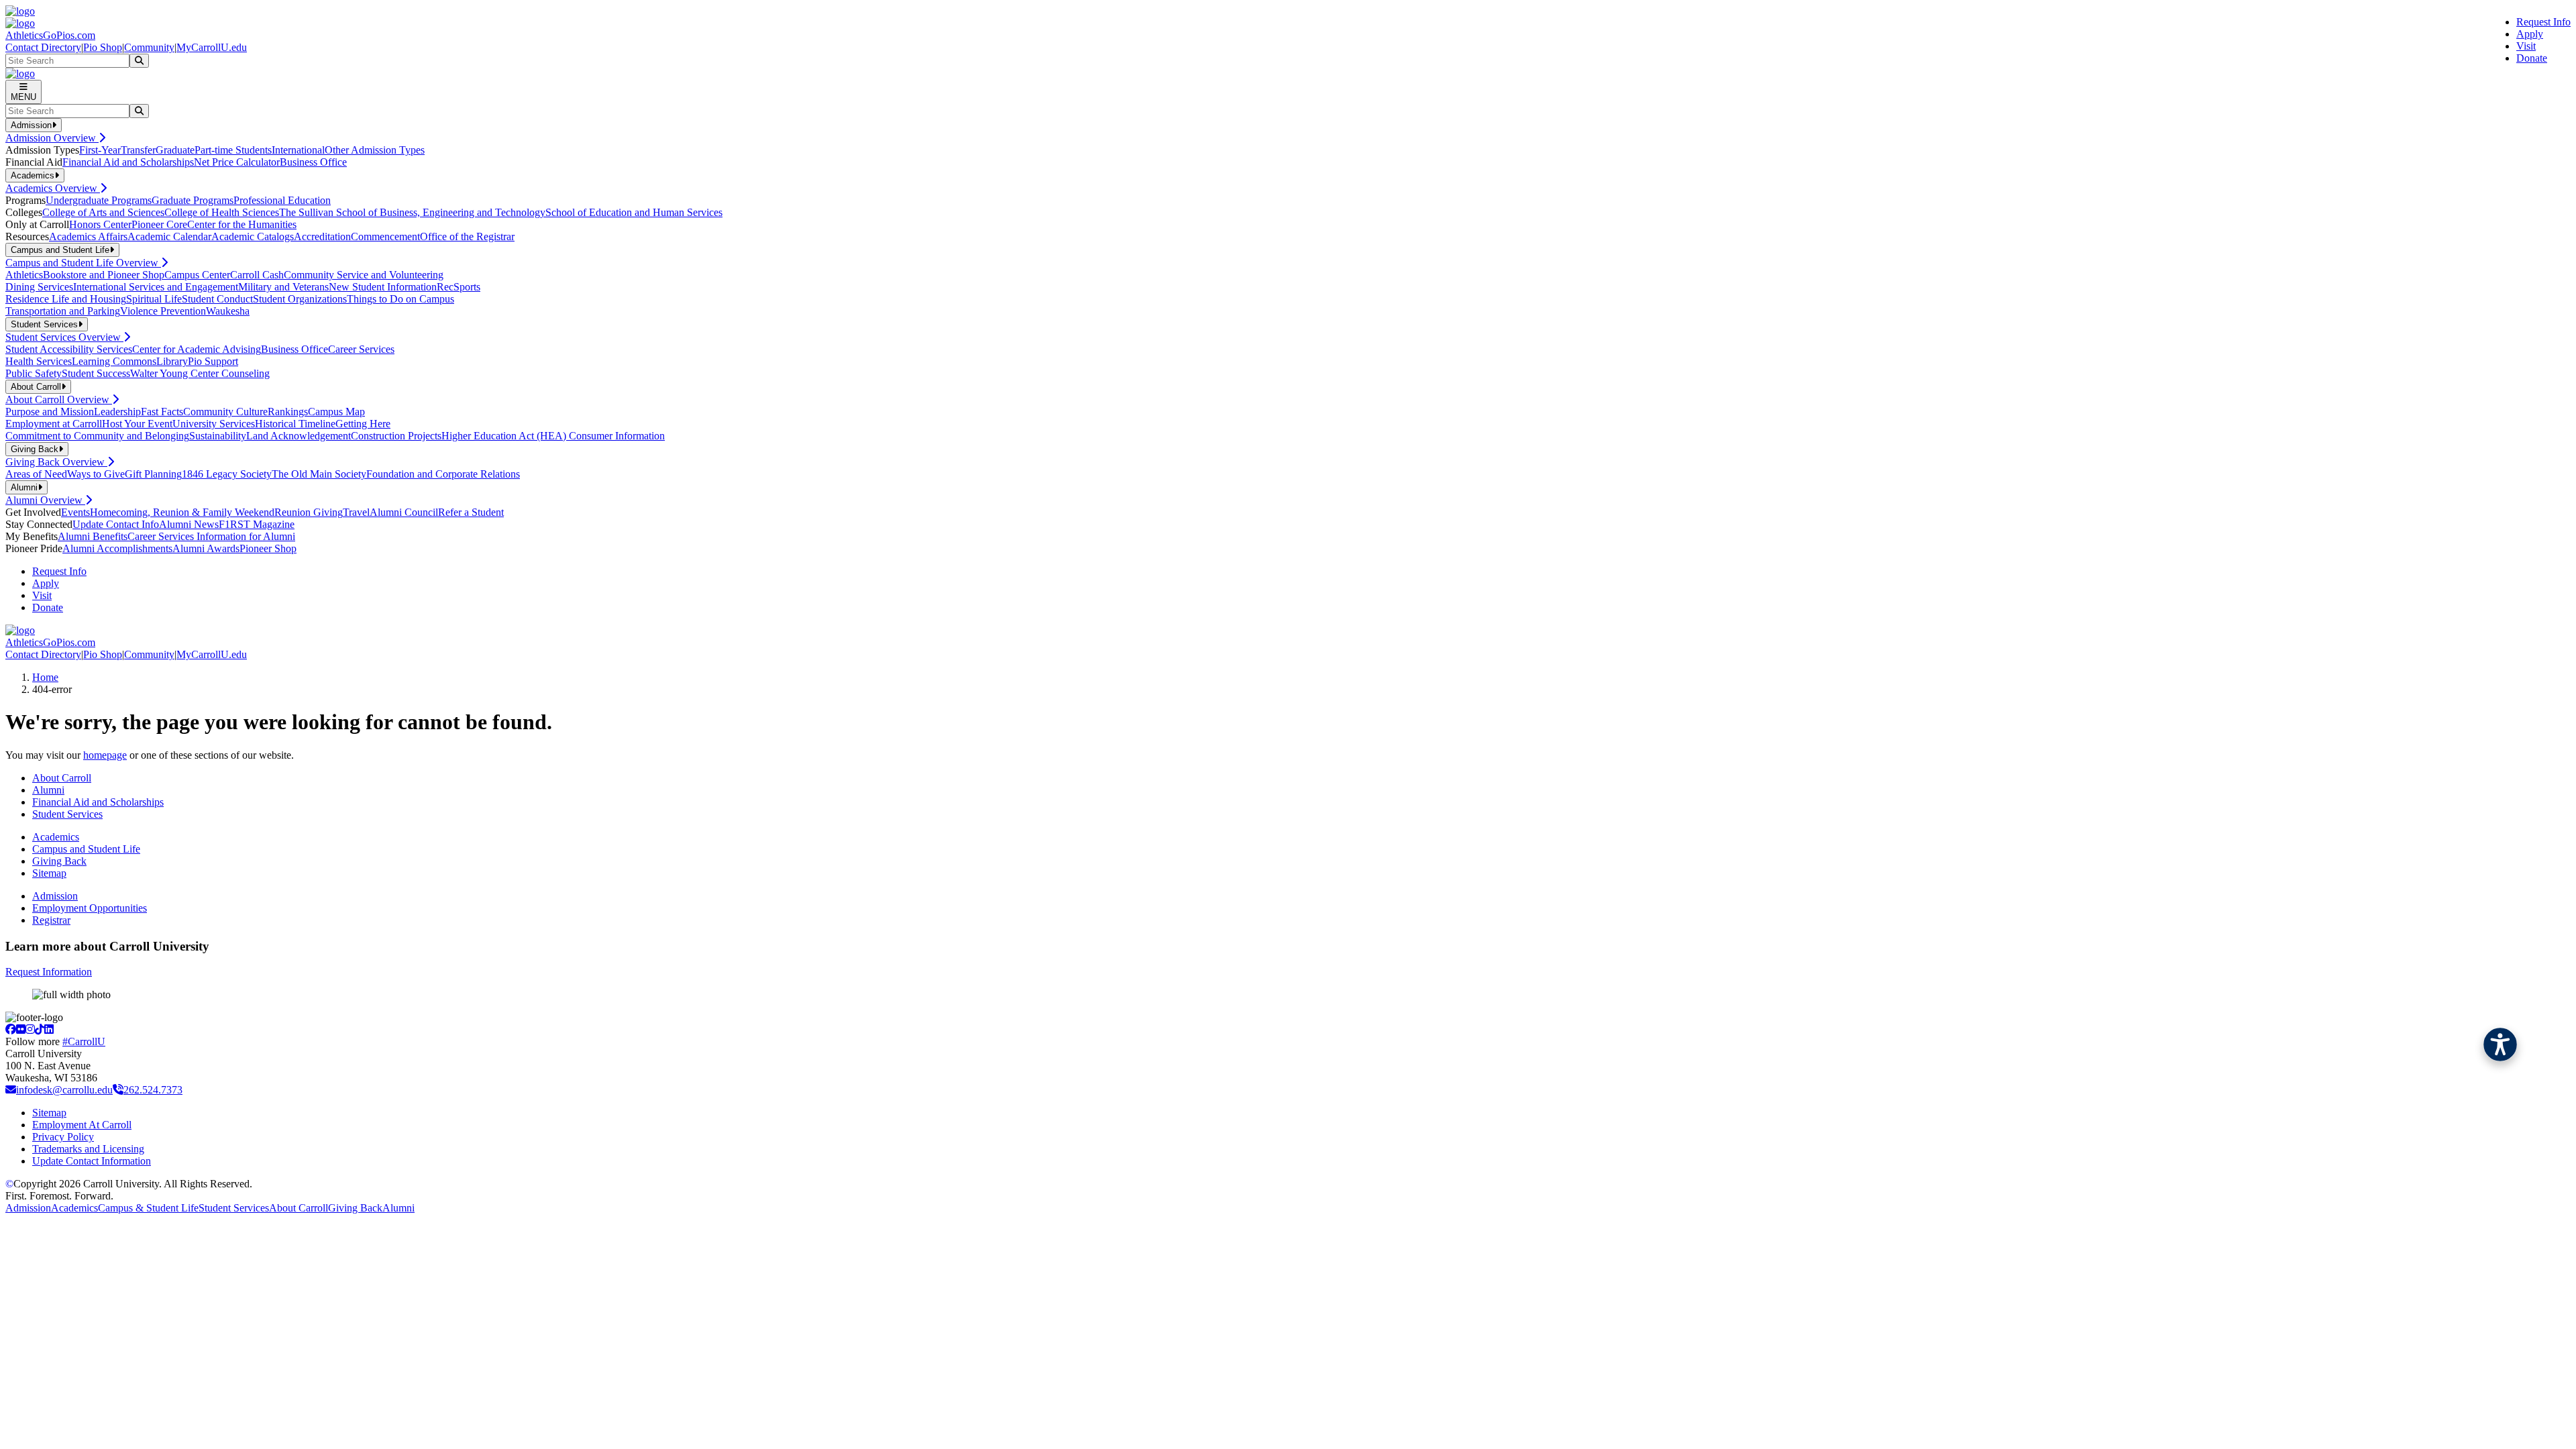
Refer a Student (471, 512)
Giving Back (59, 861)
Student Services (67, 814)
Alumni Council (404, 512)
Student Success (96, 373)
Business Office (313, 162)
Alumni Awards (206, 548)
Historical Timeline (295, 424)
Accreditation (322, 236)
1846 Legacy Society (227, 474)
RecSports (459, 287)
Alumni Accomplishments (117, 548)
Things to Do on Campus (400, 299)
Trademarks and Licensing (88, 1149)
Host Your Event (137, 424)
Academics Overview (53, 188)
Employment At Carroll (82, 1125)
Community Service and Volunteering (364, 275)
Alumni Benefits (93, 536)
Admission (55, 896)
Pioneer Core (159, 224)
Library (172, 361)
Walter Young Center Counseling (200, 373)
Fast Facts (162, 412)
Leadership (117, 412)
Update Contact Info (116, 524)
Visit (2526, 46)
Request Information (49, 972)
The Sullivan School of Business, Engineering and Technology (412, 212)
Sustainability (218, 436)
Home (45, 677)
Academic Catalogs (253, 236)
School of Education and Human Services (634, 212)
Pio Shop (103, 47)
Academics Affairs (88, 236)
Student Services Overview (64, 337)
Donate (2532, 58)
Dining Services (39, 287)
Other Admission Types (375, 150)
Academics (56, 837)
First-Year (100, 150)
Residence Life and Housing (66, 299)
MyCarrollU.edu (212, 47)
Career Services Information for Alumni (211, 536)
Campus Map (336, 412)
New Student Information (383, 287)
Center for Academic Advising (197, 349)
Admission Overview (52, 138)
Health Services (39, 361)
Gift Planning (153, 474)
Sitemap (49, 873)
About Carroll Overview (59, 399)
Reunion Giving (309, 512)
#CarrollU (84, 1041)
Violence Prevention (163, 311)
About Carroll (62, 778)
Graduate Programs (193, 200)
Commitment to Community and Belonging (97, 436)
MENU (23, 97)
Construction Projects (396, 436)
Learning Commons (114, 361)
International (298, 150)
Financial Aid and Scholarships (128, 162)
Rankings (288, 412)
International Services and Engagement (156, 287)
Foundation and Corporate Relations (443, 474)
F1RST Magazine (257, 524)
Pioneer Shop (268, 548)
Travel (356, 512)
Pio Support (213, 361)
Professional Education (282, 200)
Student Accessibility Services (69, 349)
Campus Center (197, 275)
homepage (105, 755)
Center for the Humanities (242, 224)
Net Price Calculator (237, 162)
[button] (2500, 1044)
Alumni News (189, 524)
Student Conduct (217, 299)
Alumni (48, 790)
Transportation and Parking (63, 311)
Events (75, 512)
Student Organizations (300, 299)
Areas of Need (36, 474)
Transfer (138, 150)
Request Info (2543, 22)
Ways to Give (96, 474)
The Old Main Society (319, 474)
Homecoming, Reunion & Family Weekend (182, 512)
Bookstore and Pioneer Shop (104, 275)
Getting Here (363, 424)
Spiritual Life (154, 299)
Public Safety (34, 373)
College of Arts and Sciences (103, 212)
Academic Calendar (169, 236)
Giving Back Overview (56, 462)
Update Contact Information (92, 1161)
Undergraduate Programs (99, 200)
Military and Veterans (283, 287)
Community (149, 47)
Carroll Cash (257, 275)
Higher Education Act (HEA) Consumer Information (553, 436)
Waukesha (228, 311)
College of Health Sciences (222, 212)
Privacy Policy (63, 1137)
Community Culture (225, 412)
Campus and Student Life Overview (83, 263)
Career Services (361, 349)
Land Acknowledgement (299, 436)
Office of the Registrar (467, 236)
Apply (2530, 34)
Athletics (24, 275)
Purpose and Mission (50, 412)
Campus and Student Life (86, 849)
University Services (214, 424)
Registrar (51, 920)
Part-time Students (233, 150)
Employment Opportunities (90, 908)
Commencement (385, 236)
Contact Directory (43, 47)
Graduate (175, 150)
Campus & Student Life (148, 1208)
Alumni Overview (45, 500)
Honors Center (100, 224)
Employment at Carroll (54, 424)
